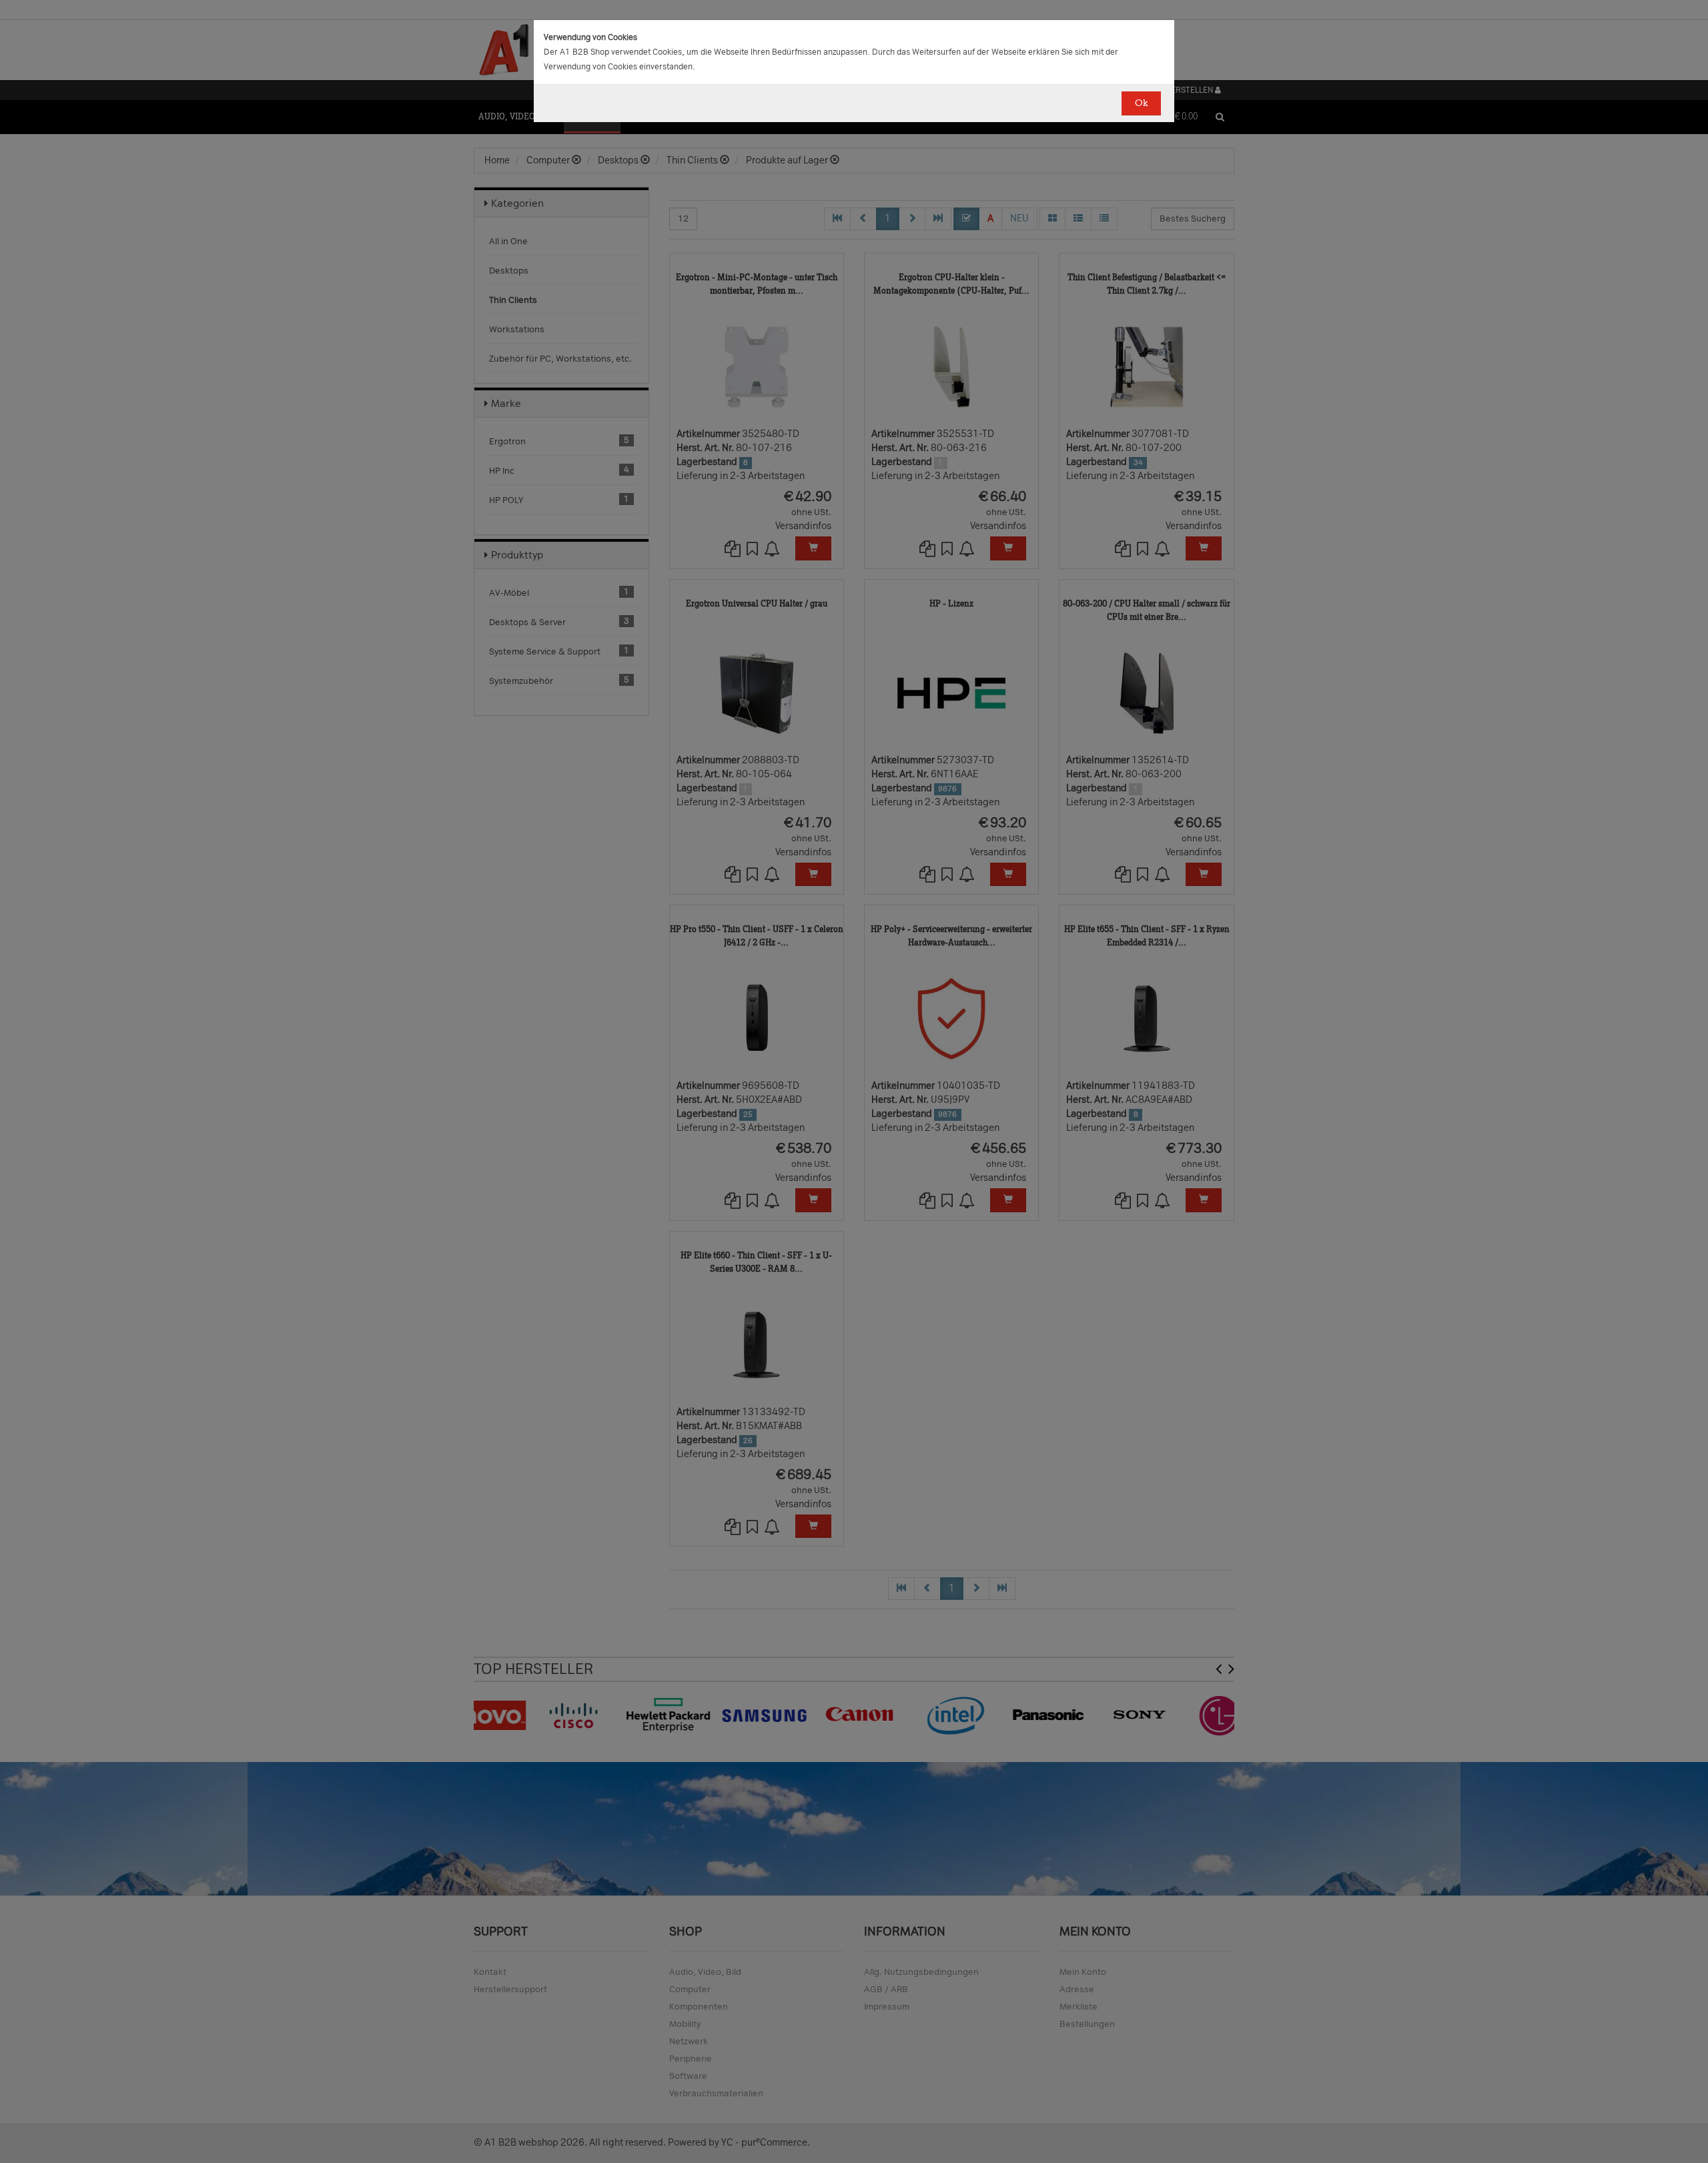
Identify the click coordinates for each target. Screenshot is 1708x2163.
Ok (1141, 103)
